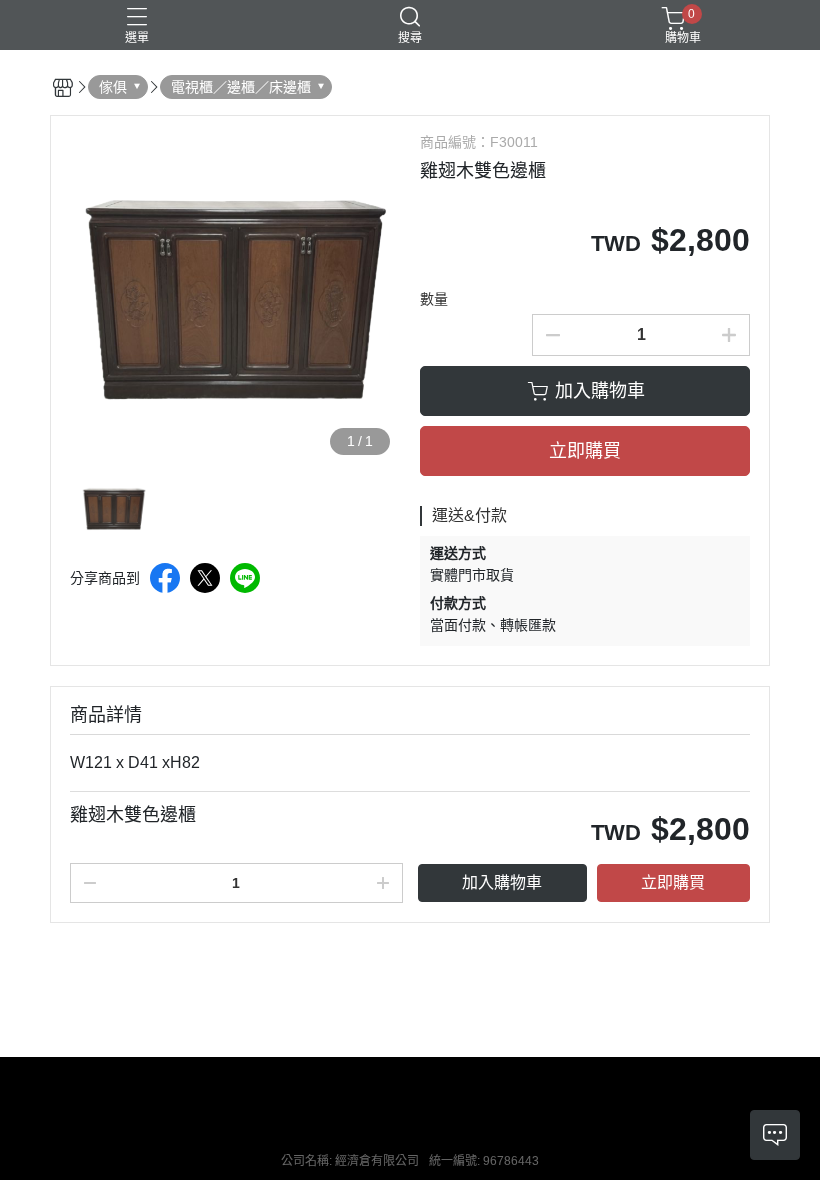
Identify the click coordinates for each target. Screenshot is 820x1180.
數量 (434, 299)
